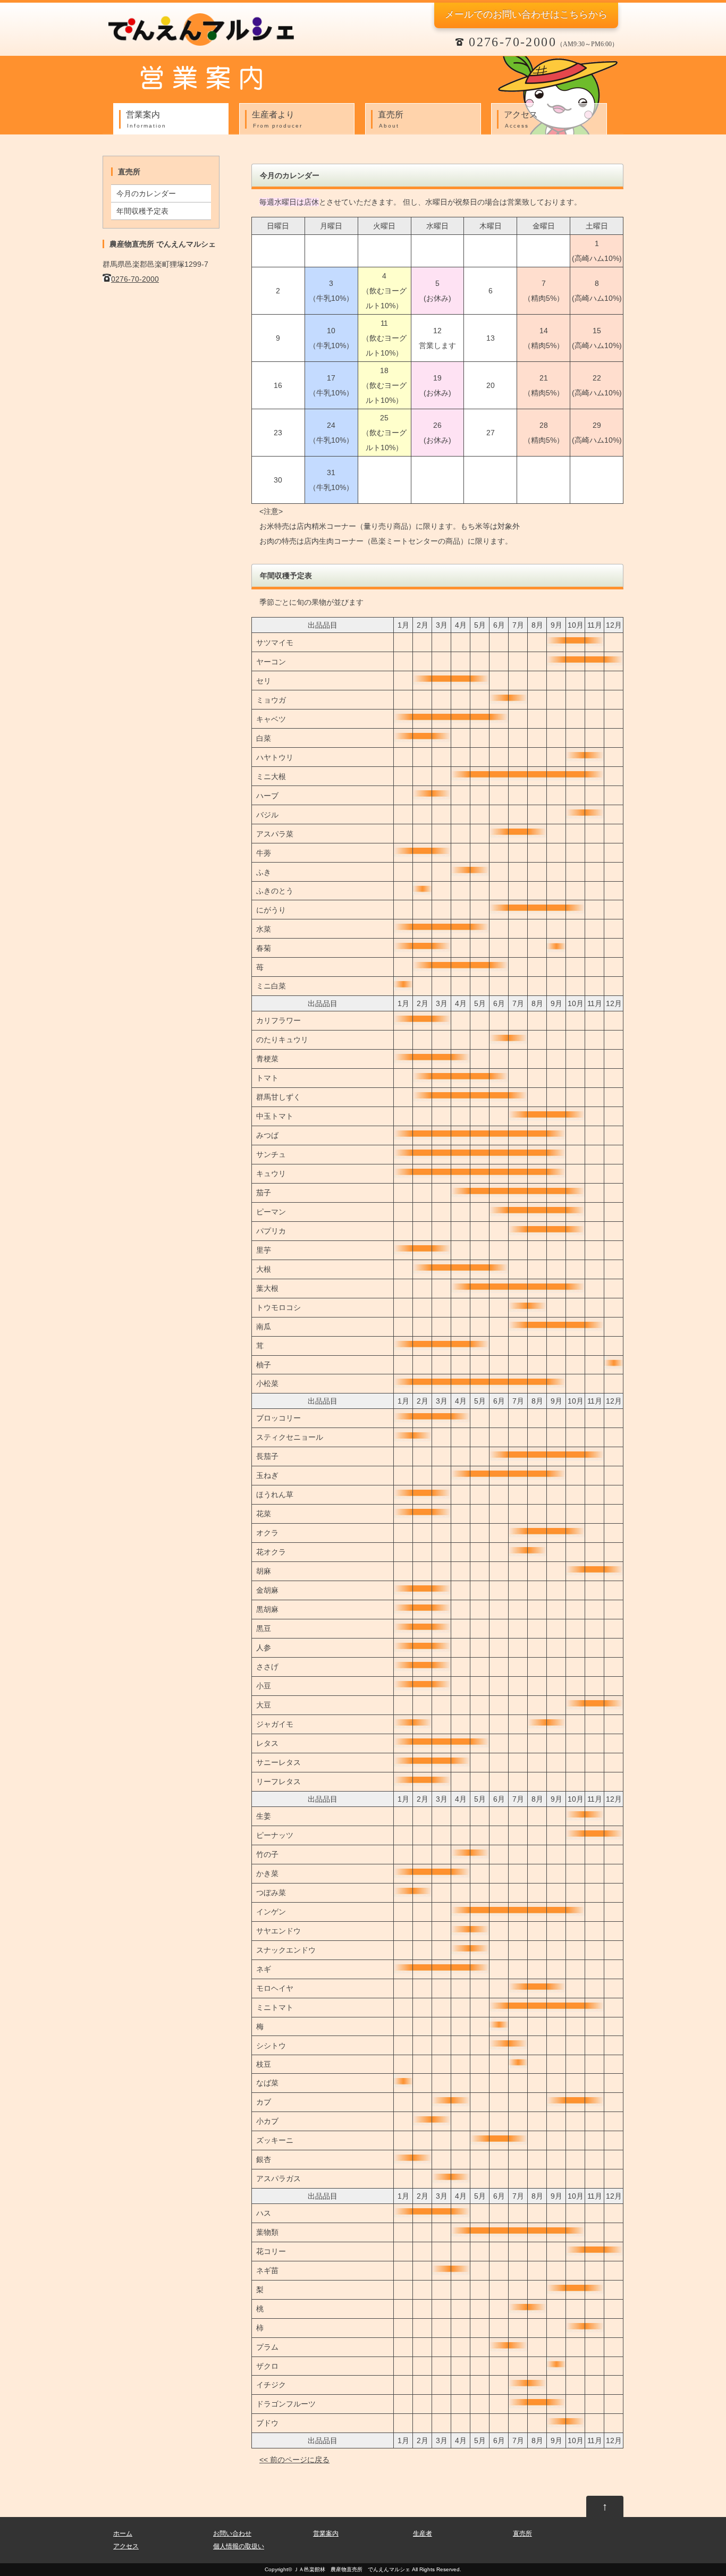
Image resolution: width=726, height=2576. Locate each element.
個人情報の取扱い (239, 2546)
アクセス (521, 119)
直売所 (391, 119)
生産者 (423, 2533)
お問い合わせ (232, 2533)
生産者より (277, 119)
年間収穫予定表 (142, 211)
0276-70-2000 (135, 279)
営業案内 (146, 119)
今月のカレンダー (146, 193)
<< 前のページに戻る (294, 2460)
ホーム (123, 2533)
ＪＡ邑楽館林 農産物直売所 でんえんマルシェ (352, 2569)
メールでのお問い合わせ (526, 14)
